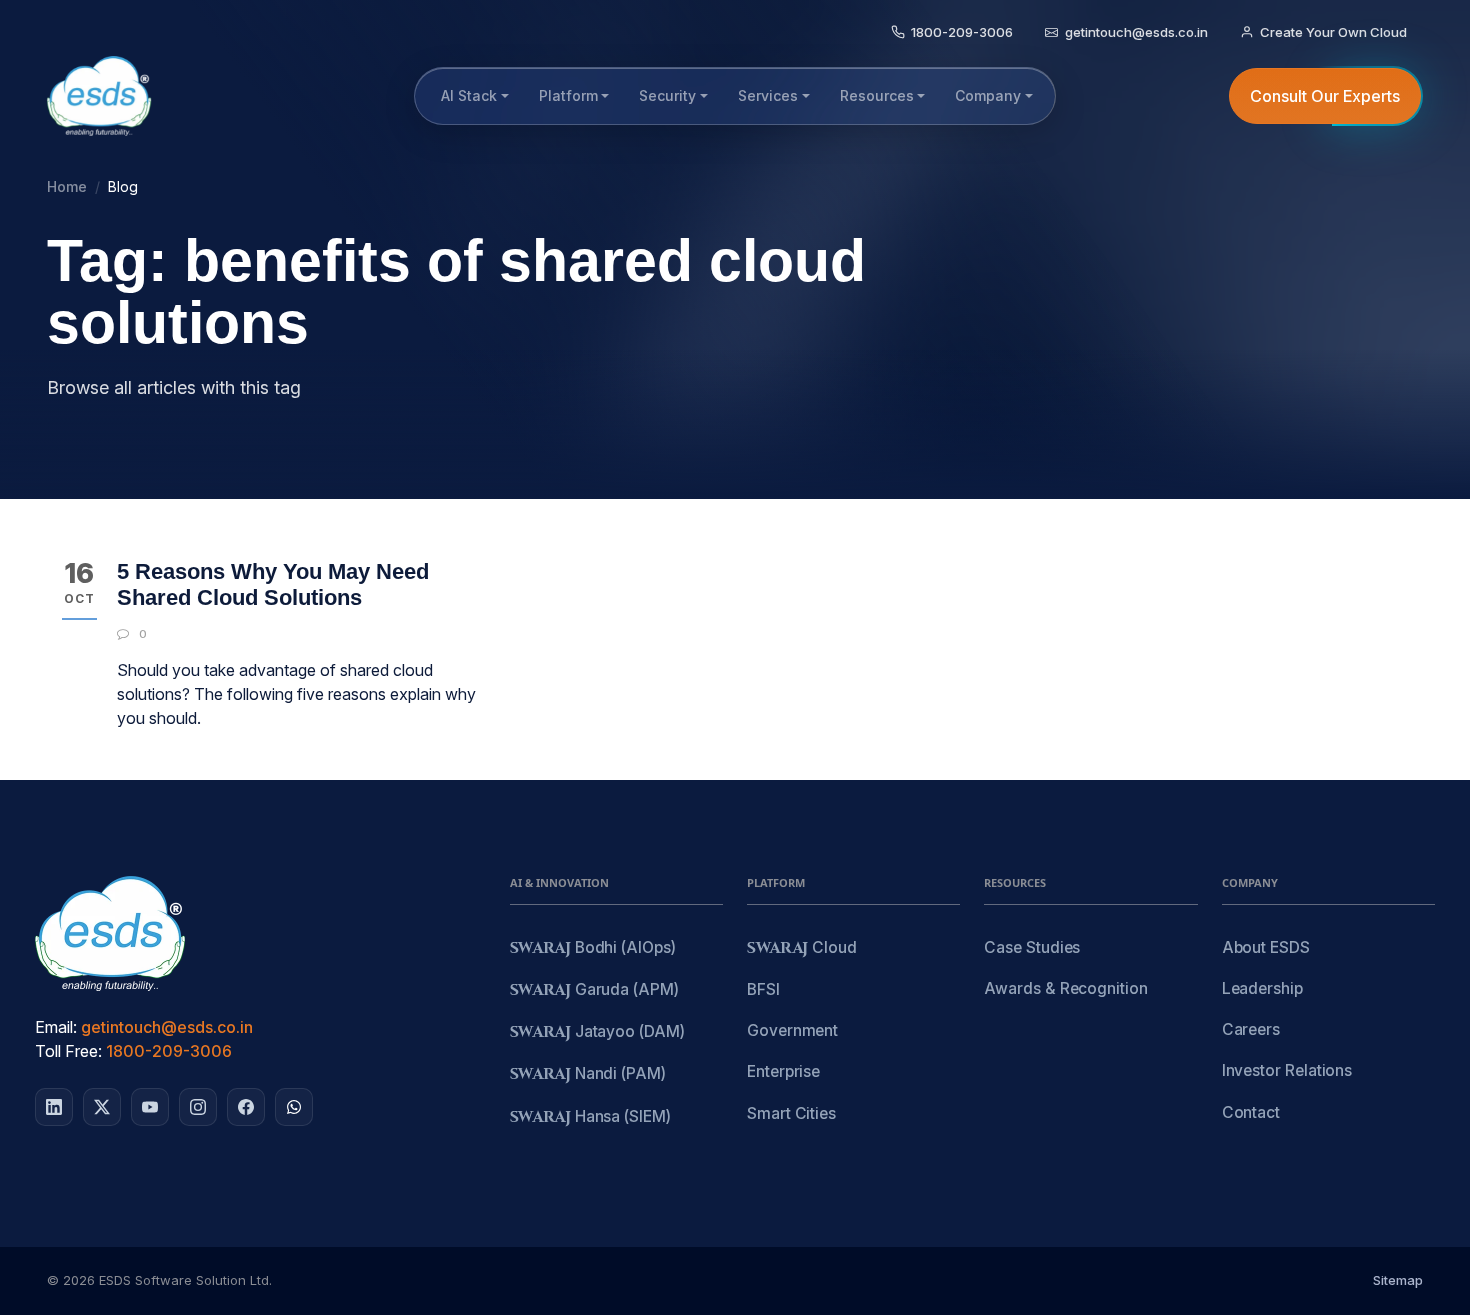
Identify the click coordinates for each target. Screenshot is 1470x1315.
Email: (56, 1027)
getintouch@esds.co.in (167, 1027)
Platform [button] (568, 95)
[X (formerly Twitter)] (102, 1107)
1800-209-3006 (169, 1051)
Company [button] (988, 95)
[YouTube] (150, 1107)
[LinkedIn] (54, 1107)
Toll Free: (68, 1051)
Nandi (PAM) (588, 1074)
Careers (1251, 1029)
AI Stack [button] (469, 95)
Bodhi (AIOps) (593, 948)
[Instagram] (198, 1107)
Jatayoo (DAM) (597, 1032)
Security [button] (667, 95)
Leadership (1262, 988)
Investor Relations (1287, 1070)
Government (792, 1030)
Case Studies (1032, 947)
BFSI (763, 989)
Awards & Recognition (1065, 988)
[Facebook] (246, 1107)
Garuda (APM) (594, 990)
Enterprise (783, 1071)
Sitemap (1398, 1280)
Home (67, 186)
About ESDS (1266, 947)
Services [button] (768, 95)
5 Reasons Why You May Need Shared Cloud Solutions (273, 584)
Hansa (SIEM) (590, 1117)
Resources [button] (877, 95)
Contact (1251, 1112)
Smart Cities (791, 1113)
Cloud (802, 948)
